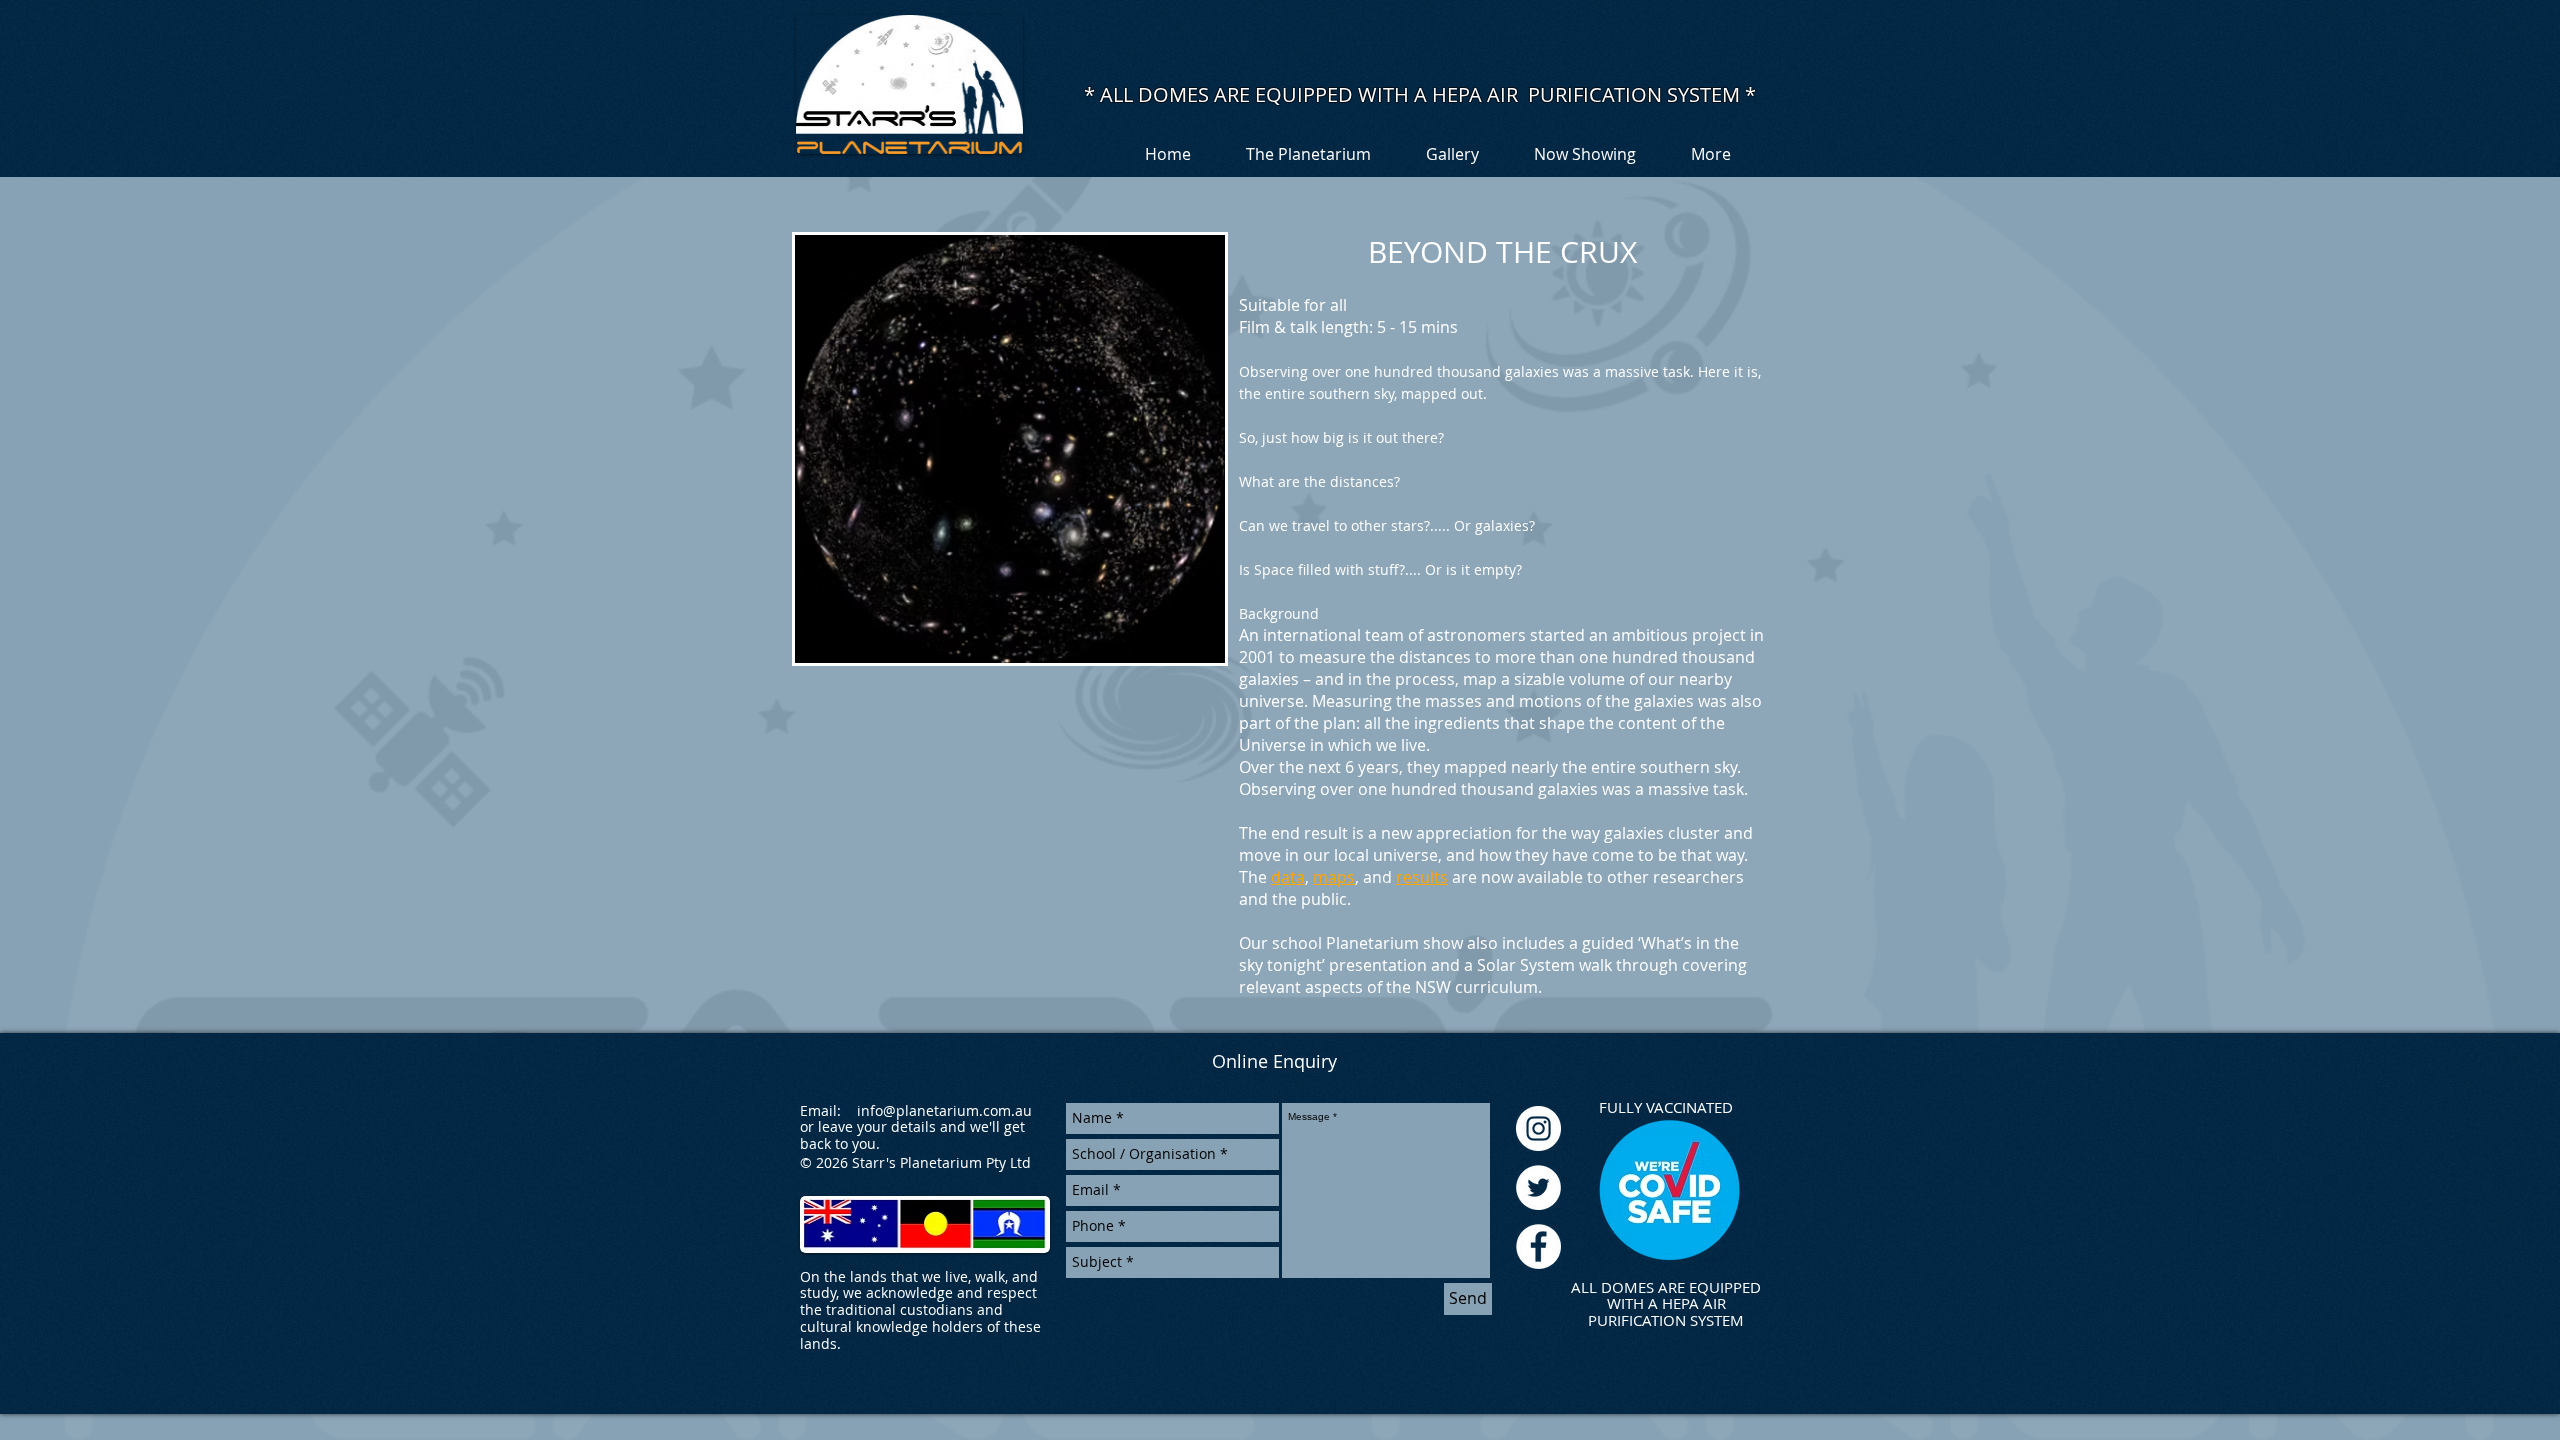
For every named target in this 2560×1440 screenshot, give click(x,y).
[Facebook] (1538, 1246)
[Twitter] (1538, 1187)
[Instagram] (1538, 1128)
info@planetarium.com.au (944, 1110)
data (1288, 877)
